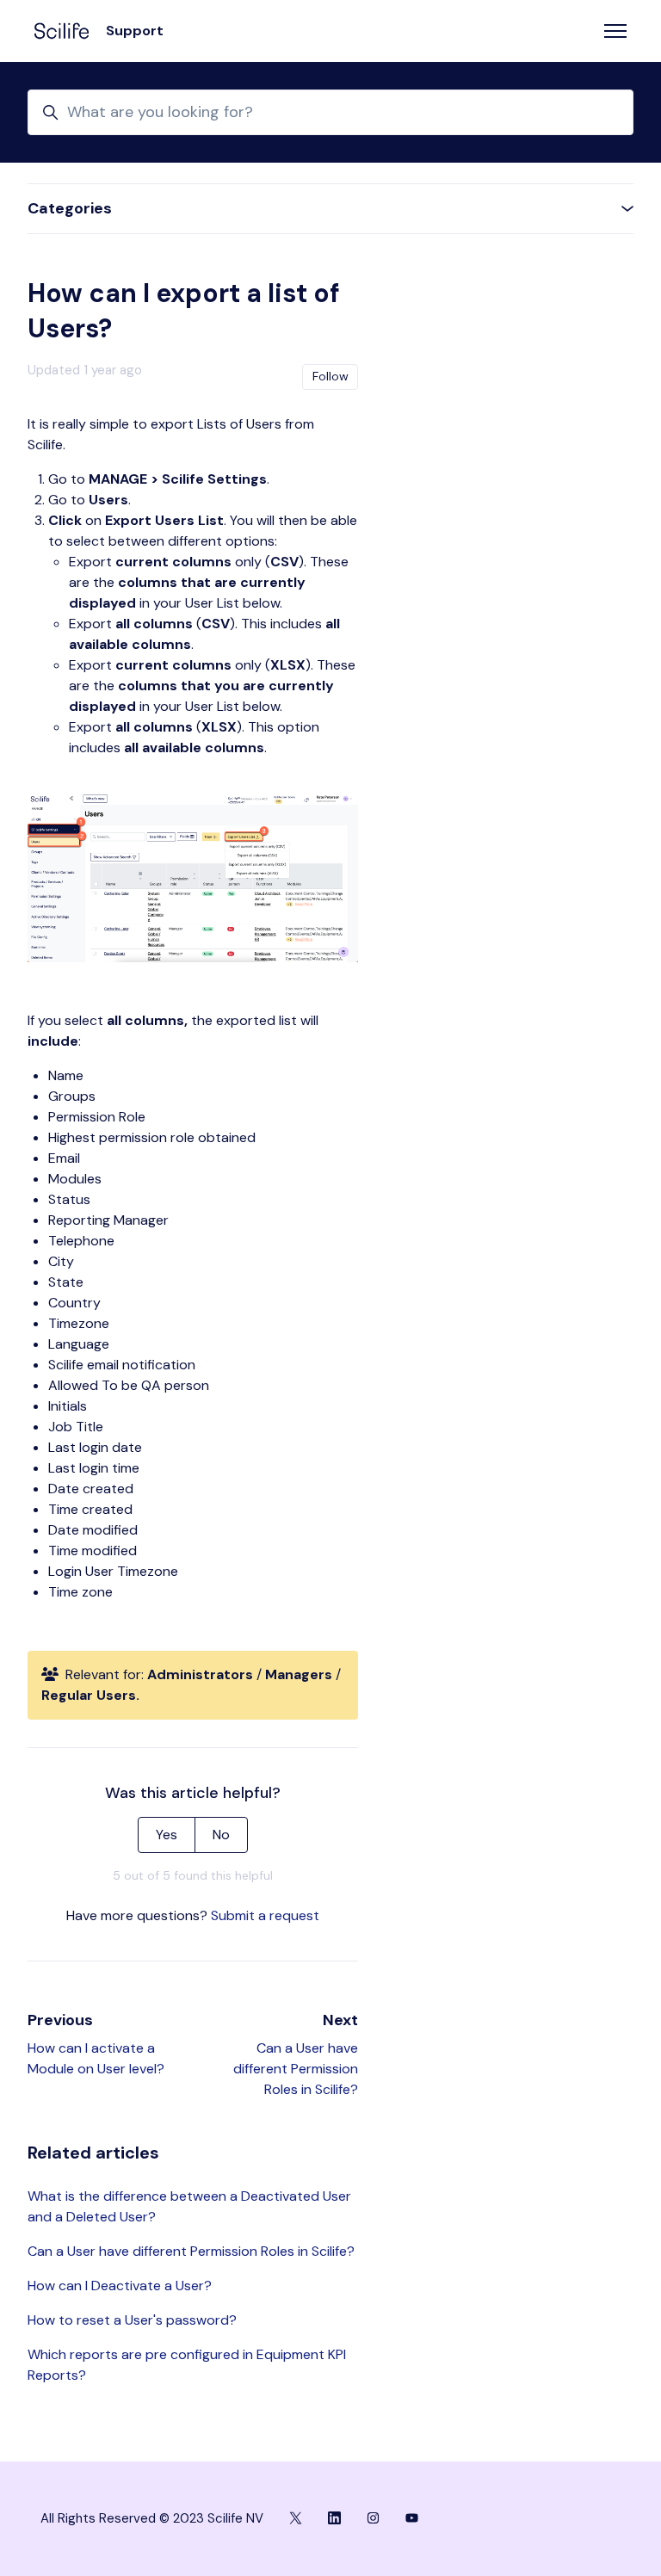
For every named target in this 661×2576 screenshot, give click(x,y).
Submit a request (265, 1915)
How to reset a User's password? (132, 2320)
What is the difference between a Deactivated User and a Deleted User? (189, 2206)
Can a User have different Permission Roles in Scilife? (296, 2069)
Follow (330, 376)
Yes (167, 1835)
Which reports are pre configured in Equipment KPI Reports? (187, 2365)
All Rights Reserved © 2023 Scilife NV (152, 2518)
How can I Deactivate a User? (120, 2286)
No (221, 1835)
